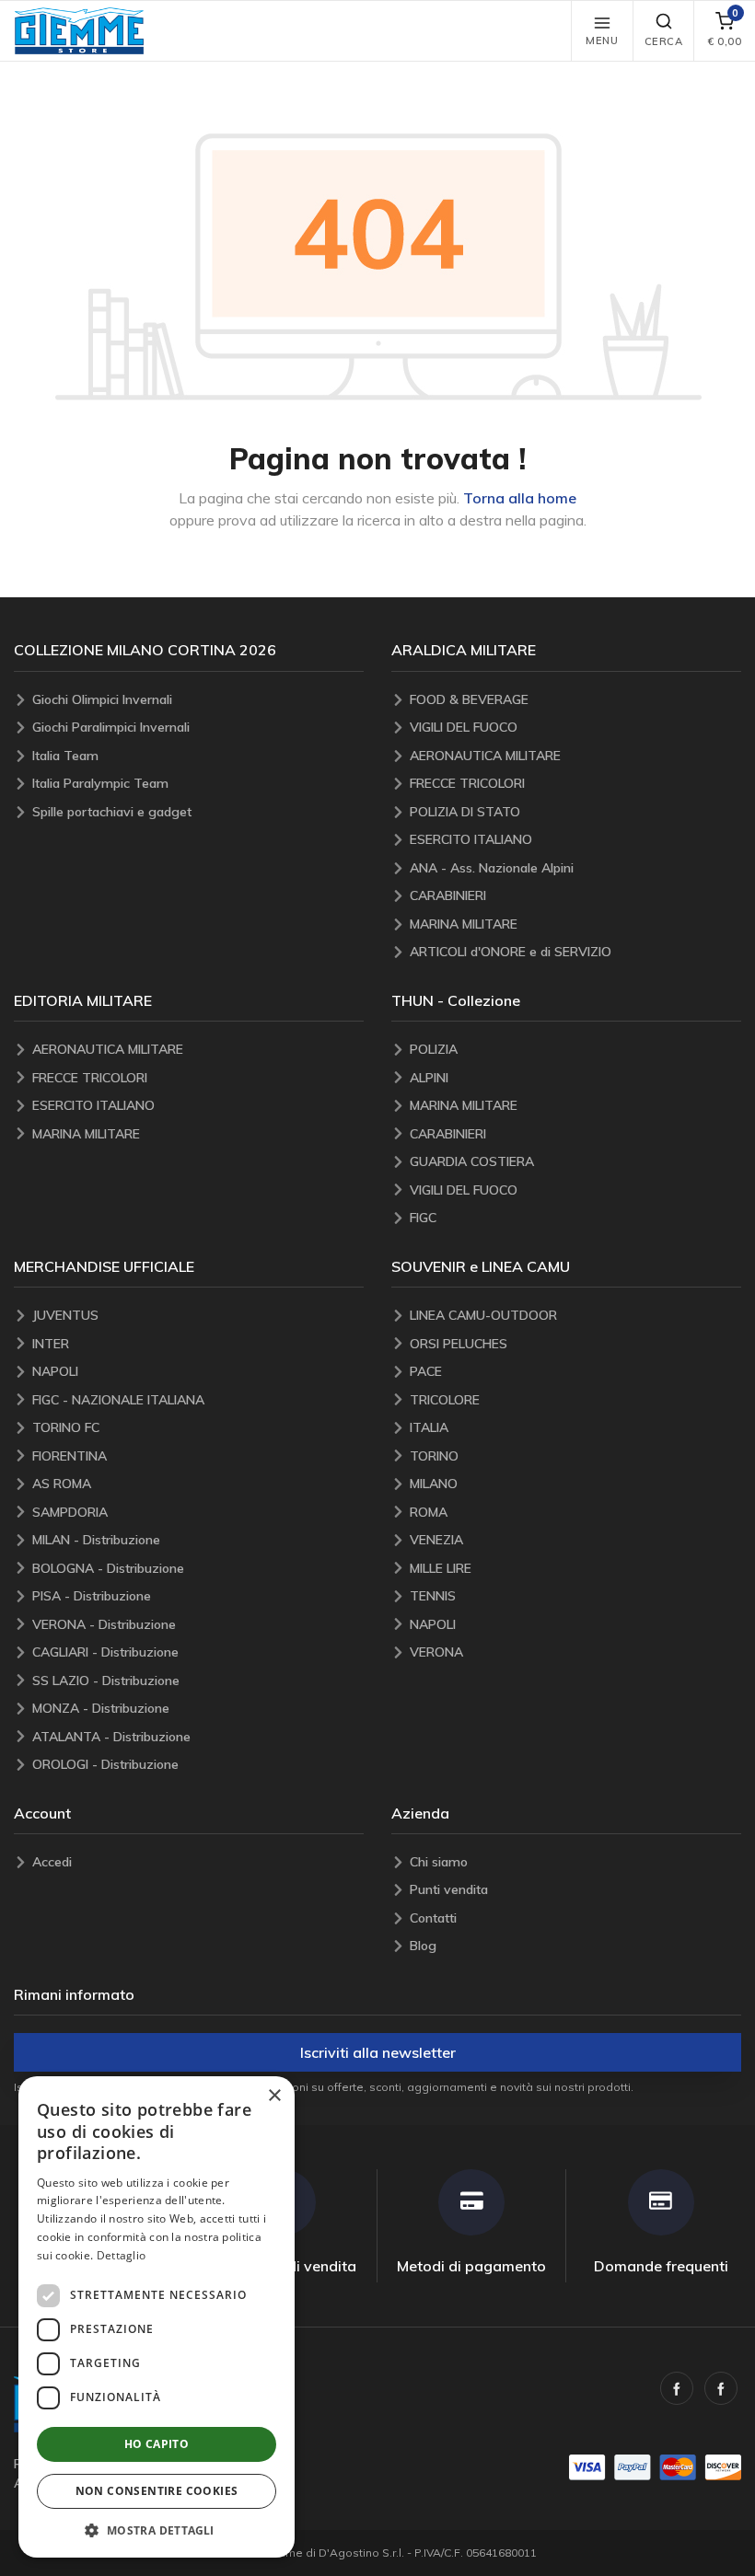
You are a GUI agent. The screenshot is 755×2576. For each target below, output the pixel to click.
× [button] (274, 2096)
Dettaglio (122, 2255)
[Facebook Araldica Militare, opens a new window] (721, 2388)
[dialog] (157, 2317)
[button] (79, 31)
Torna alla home (520, 498)
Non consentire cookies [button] (157, 2491)
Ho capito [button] (157, 2444)
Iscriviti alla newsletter (378, 2052)
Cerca (664, 41)
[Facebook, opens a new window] (677, 2388)
